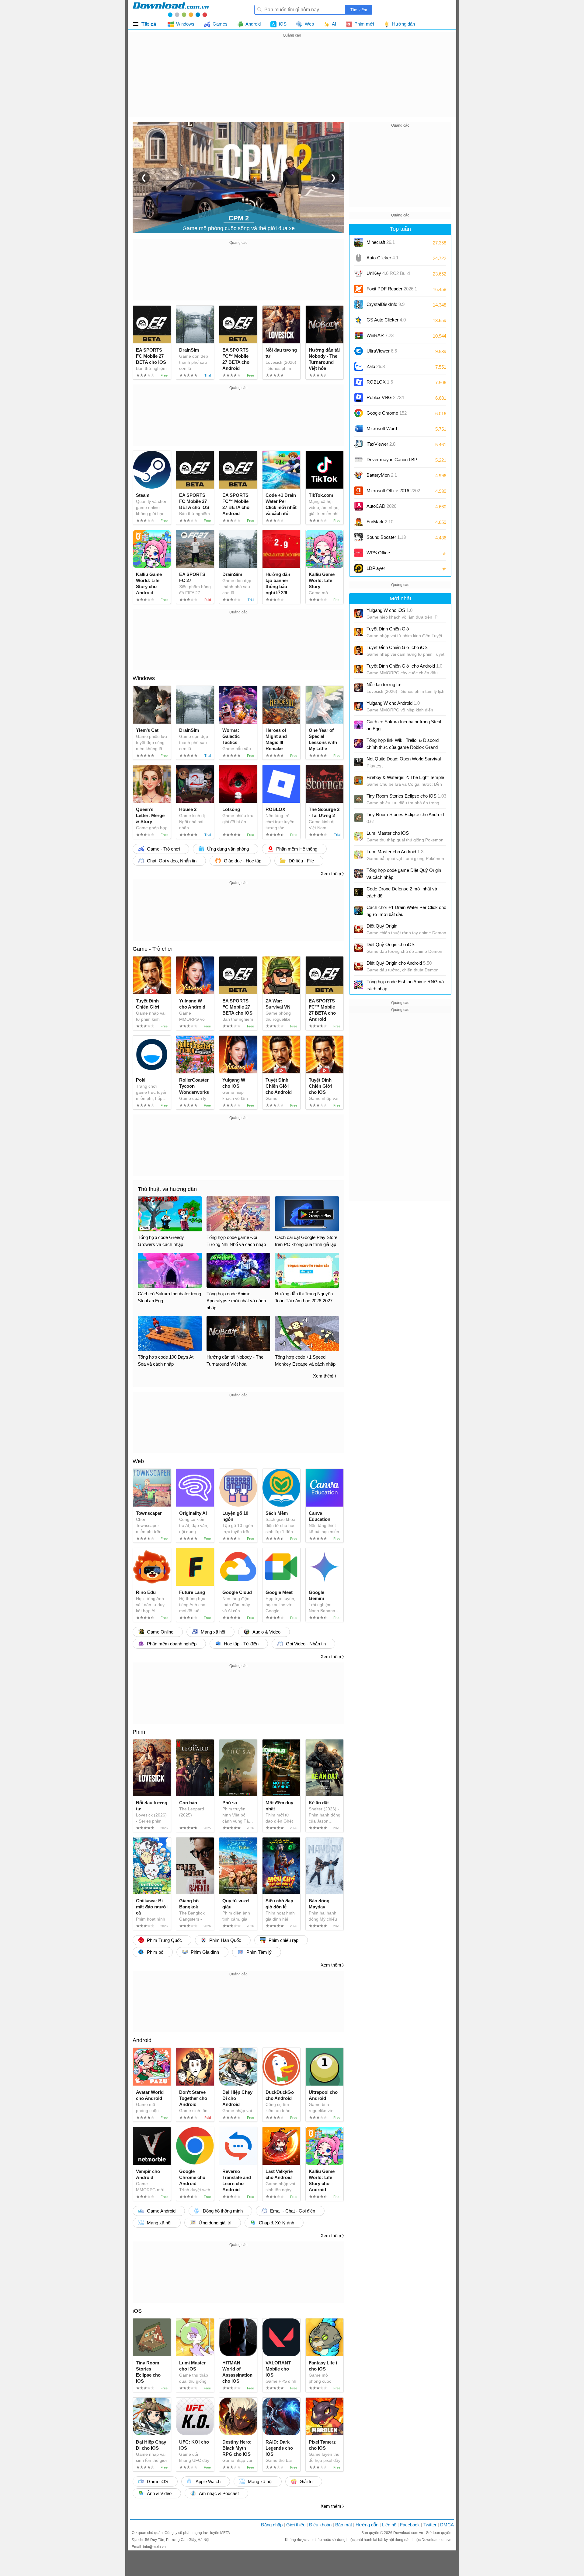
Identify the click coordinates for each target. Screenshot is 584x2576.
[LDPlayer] (359, 568)
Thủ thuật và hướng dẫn (167, 1189)
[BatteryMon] (359, 475)
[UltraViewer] (359, 351)
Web (138, 1461)
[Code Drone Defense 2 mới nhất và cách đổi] (359, 892)
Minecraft (381, 242)
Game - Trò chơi (153, 949)
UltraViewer (382, 351)
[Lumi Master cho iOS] (359, 836)
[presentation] (144, 177)
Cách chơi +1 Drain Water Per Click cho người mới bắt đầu (406, 911)
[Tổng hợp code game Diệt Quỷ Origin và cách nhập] (359, 873)
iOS (137, 2311)
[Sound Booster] (359, 537)
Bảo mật (344, 2525)
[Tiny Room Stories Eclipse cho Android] (359, 818)
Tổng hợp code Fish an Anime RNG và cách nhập (405, 985)
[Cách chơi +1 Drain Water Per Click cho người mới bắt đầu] (359, 911)
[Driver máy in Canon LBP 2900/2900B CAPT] (359, 460)
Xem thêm (331, 874)
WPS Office (378, 553)
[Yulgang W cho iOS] (359, 613)
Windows (144, 678)
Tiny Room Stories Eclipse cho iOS (406, 796)
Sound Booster (386, 537)
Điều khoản (320, 2525)
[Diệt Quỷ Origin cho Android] (359, 966)
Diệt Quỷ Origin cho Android (399, 963)
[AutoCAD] (359, 506)
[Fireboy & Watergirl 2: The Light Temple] (359, 781)
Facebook (410, 2525)
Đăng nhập (272, 2525)
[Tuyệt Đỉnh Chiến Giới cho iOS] (359, 651)
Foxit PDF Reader (392, 289)
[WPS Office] (359, 553)
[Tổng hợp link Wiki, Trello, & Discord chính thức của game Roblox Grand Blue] (359, 743)
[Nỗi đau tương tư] (359, 688)
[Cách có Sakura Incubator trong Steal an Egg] (359, 725)
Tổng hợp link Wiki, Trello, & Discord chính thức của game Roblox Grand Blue (403, 744)
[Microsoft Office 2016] (359, 491)
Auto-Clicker (382, 258)
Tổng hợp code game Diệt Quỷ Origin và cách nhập (404, 874)
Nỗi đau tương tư (384, 684)
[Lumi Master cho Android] (359, 855)
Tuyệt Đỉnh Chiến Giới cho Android (404, 666)
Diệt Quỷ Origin (382, 926)
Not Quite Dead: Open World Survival (404, 762)
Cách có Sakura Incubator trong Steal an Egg (404, 725)
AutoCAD (381, 506)
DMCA (447, 2525)
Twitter (430, 2525)
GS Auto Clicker (386, 320)
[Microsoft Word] (359, 429)
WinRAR (380, 335)
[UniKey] (359, 273)
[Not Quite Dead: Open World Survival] (359, 762)
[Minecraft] (359, 242)
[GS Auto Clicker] (359, 320)
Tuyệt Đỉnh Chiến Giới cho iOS (397, 647)
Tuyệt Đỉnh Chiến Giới (388, 629)
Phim (139, 1732)
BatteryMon (382, 475)
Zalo (376, 366)
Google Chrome (387, 413)
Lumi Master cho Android (395, 852)
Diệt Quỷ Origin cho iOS (391, 944)
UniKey (388, 275)
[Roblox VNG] (359, 398)
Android (142, 2040)
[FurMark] (359, 522)
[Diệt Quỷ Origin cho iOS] (359, 948)
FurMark (380, 522)
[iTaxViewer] (359, 444)
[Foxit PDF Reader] (359, 289)
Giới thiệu (296, 2525)
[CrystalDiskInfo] (359, 304)
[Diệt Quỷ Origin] (359, 929)
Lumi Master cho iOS (388, 833)
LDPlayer (376, 568)
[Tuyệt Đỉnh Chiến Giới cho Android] (359, 669)
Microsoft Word (388, 431)
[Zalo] (359, 367)
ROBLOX (380, 382)
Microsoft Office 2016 (393, 493)
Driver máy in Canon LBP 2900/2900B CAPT (392, 462)
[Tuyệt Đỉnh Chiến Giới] (359, 632)
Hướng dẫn (367, 2525)
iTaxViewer (381, 444)
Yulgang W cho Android (393, 703)
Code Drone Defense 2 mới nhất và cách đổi (402, 892)
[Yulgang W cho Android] (359, 706)
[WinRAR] (359, 335)
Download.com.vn (409, 2533)
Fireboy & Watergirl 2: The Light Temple (405, 777)
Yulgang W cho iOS (389, 610)
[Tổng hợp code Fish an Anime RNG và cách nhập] (359, 985)
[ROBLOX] (359, 382)
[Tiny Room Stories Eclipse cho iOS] (359, 799)
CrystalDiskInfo (386, 304)
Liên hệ (389, 2525)
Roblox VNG (385, 397)
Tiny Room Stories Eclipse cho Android (405, 818)
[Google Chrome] (359, 413)
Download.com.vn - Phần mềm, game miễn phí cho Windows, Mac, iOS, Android (171, 9)
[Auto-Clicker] (359, 258)
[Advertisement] (292, 82)
